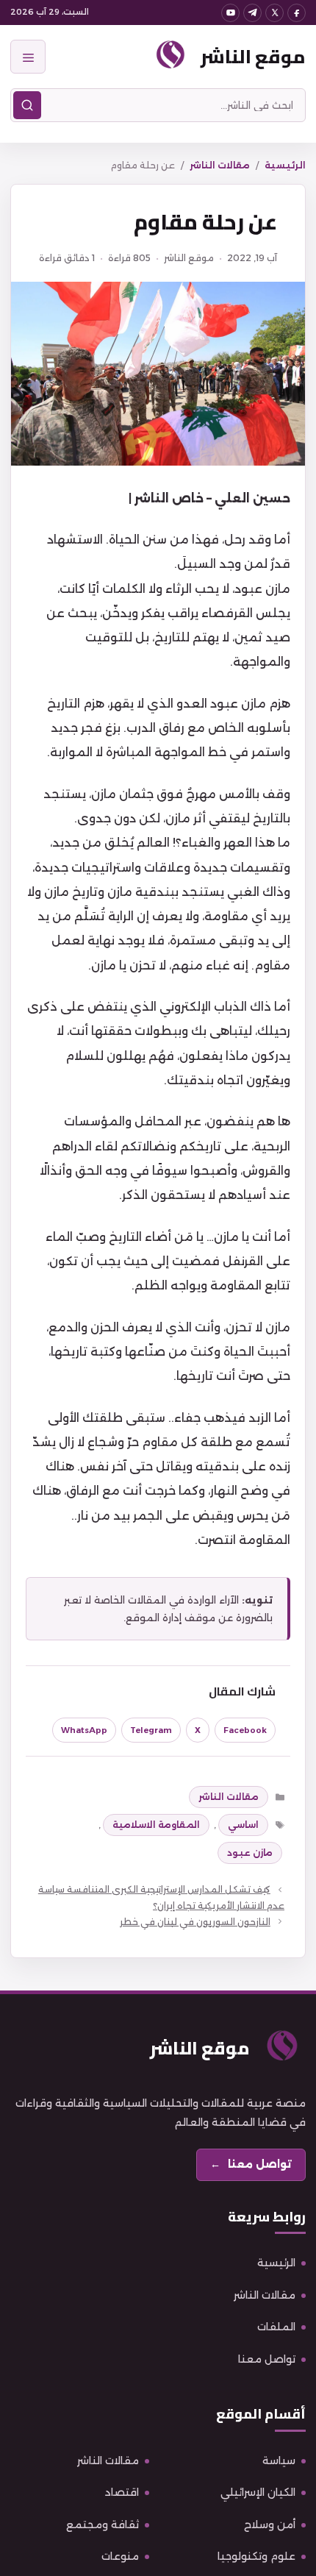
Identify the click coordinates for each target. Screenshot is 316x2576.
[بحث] (27, 105)
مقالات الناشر (220, 165)
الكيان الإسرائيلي (258, 2492)
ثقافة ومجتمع (103, 2525)
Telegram (151, 1730)
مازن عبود (250, 1853)
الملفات (276, 2327)
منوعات (120, 2556)
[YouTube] (230, 13)
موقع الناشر (253, 56)
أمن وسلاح (270, 2525)
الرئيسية (285, 165)
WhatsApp (84, 1730)
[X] (274, 13)
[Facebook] (297, 13)
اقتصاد (122, 2492)
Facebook (245, 1730)
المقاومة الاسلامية (156, 1825)
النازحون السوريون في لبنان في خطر (195, 1922)
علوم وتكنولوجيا (256, 2556)
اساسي (243, 1825)
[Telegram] (252, 13)
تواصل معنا (267, 2359)
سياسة (279, 2461)
